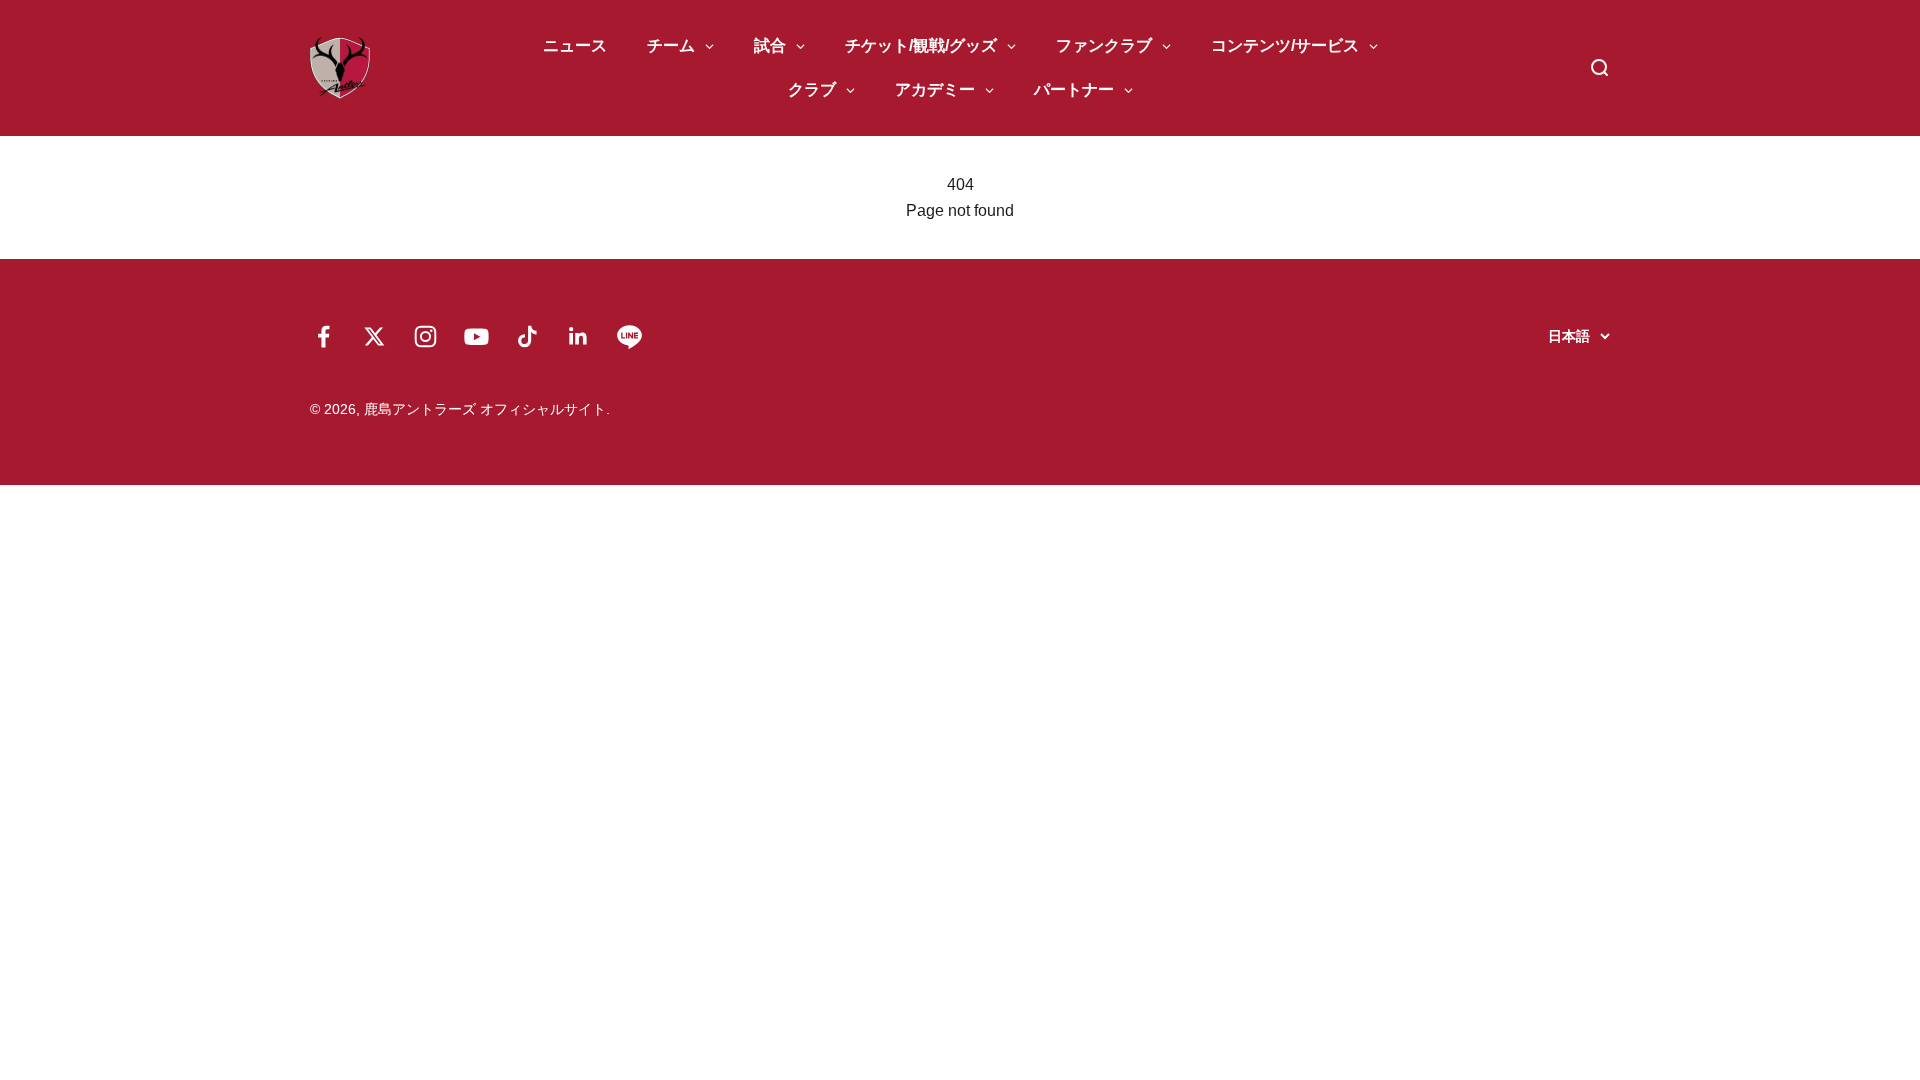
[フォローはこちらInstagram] (425, 336)
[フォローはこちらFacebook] (323, 336)
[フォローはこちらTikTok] (527, 336)
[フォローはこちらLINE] (629, 336)
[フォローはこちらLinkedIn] (578, 336)
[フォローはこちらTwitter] (374, 336)
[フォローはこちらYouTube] (476, 336)
